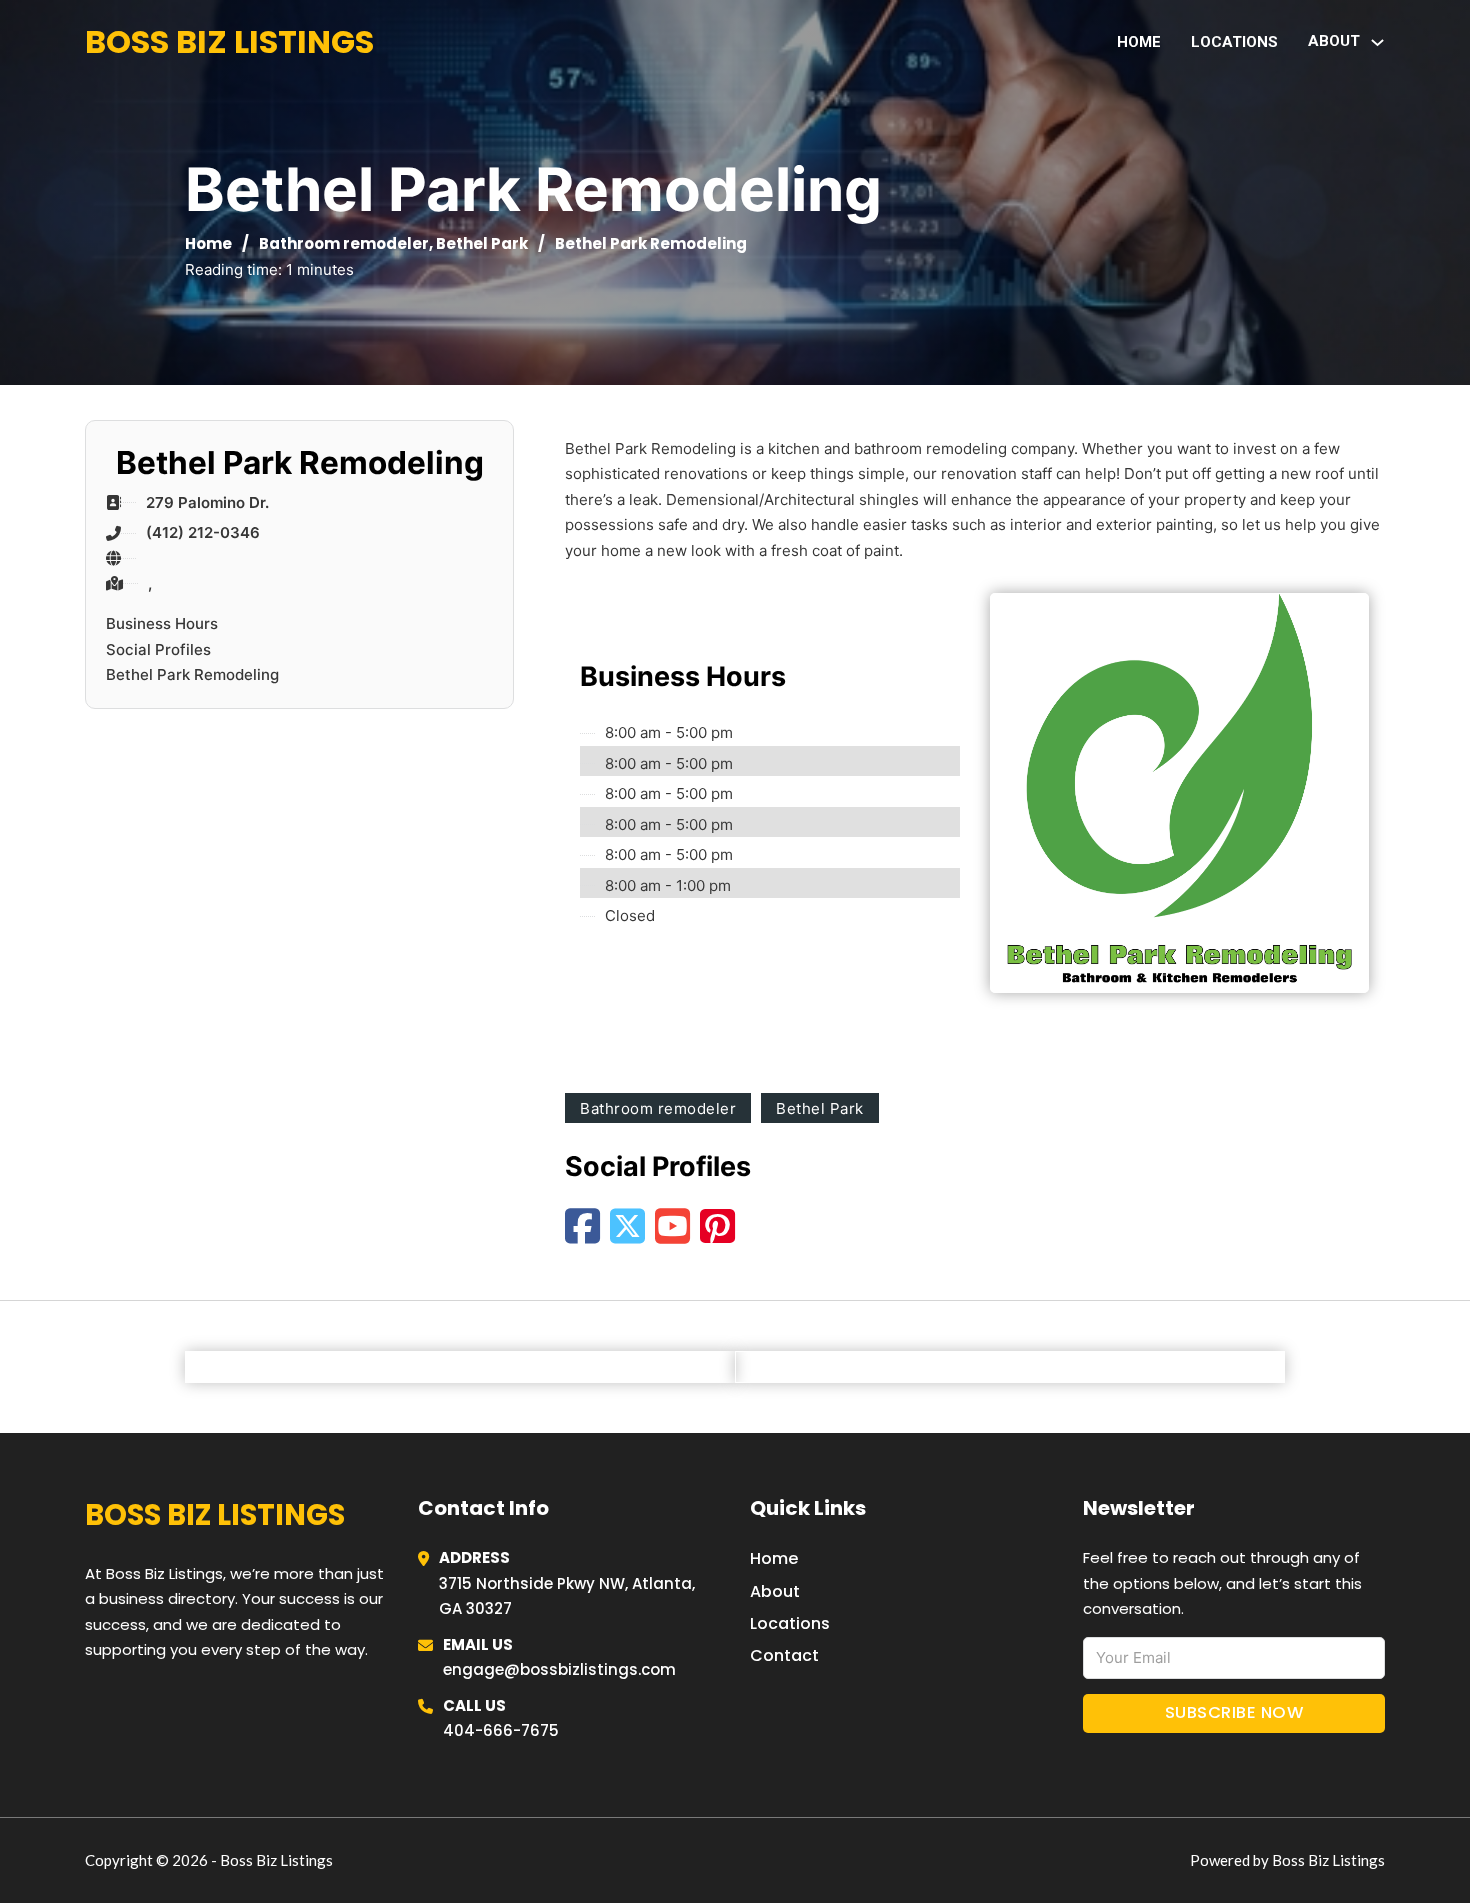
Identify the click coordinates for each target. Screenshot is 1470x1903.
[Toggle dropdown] (1377, 42)
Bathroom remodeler (344, 243)
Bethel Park (482, 243)
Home (1139, 42)
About (775, 1591)
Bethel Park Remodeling (192, 674)
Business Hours (162, 623)
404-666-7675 (501, 1730)
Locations (1234, 42)
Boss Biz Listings (229, 41)
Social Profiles (158, 649)
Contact (784, 1655)
